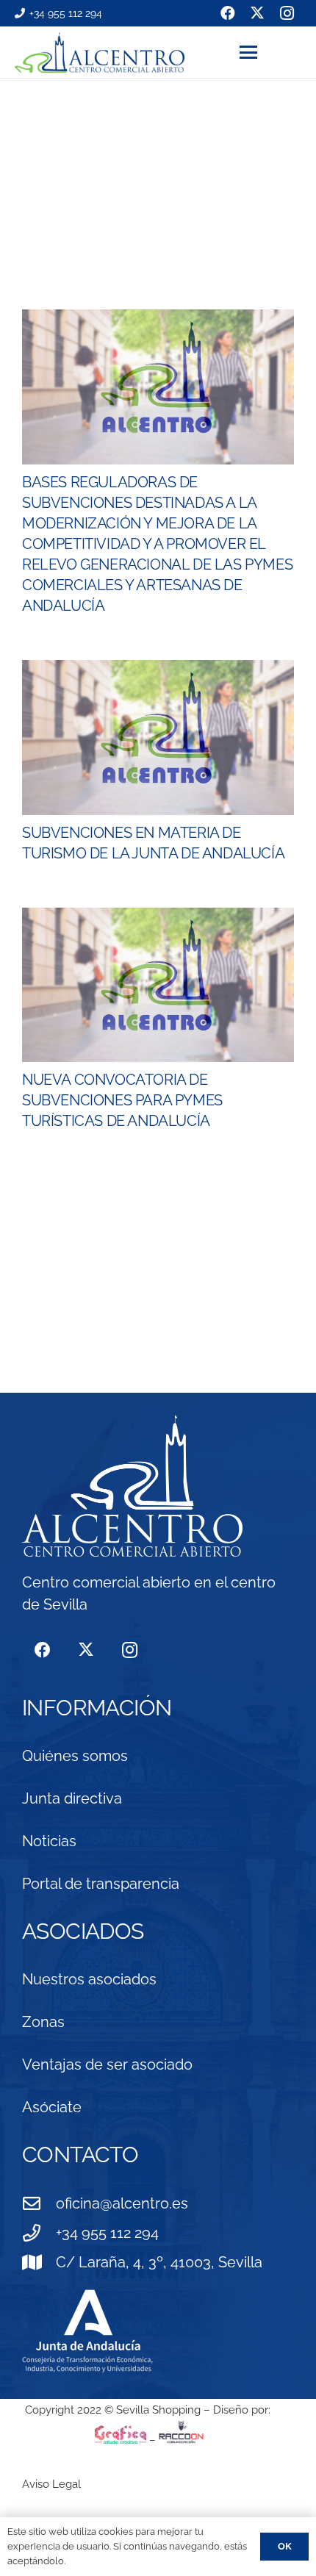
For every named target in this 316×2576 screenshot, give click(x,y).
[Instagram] (130, 1650)
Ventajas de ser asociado (107, 2064)
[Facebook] (42, 1650)
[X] (86, 1650)
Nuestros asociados (89, 1979)
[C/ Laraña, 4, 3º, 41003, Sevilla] (39, 2262)
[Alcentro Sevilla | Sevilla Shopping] (100, 53)
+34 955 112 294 (107, 2233)
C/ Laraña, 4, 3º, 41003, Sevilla (159, 2262)
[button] (270, 52)
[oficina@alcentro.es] (39, 2203)
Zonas (43, 2022)
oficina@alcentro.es (122, 2203)
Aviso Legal (51, 2484)
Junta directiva (72, 1798)
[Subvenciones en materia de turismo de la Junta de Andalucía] (158, 738)
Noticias (49, 1841)
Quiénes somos (75, 1756)
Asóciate (52, 2107)
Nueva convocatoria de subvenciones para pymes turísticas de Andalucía (122, 1100)
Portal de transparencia (101, 1884)
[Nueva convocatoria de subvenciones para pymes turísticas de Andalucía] (158, 985)
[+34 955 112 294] (39, 2233)
